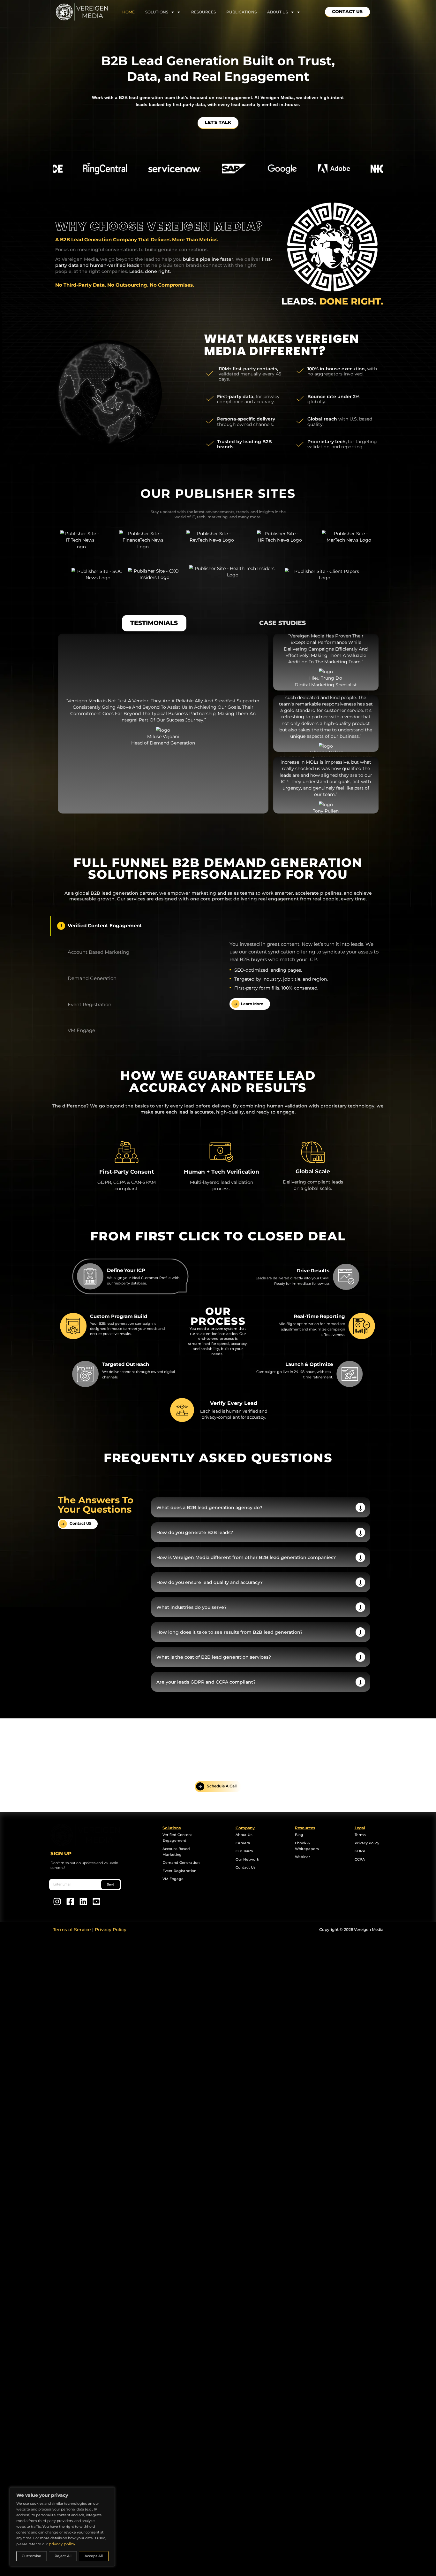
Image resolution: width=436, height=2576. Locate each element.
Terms (360, 1835)
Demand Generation (181, 1863)
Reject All (63, 2556)
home (135, 12)
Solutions (163, 12)
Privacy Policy (367, 1843)
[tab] (154, 623)
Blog (299, 1835)
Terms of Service (72, 1930)
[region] (62, 2527)
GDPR (360, 1851)
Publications (241, 12)
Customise (31, 2556)
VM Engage (173, 1879)
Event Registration (179, 1871)
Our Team (244, 1851)
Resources (203, 12)
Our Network (247, 1859)
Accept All (94, 2556)
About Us (244, 1835)
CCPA (360, 1859)
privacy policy (62, 2544)
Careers (243, 1843)
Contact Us (246, 1867)
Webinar (303, 1857)
